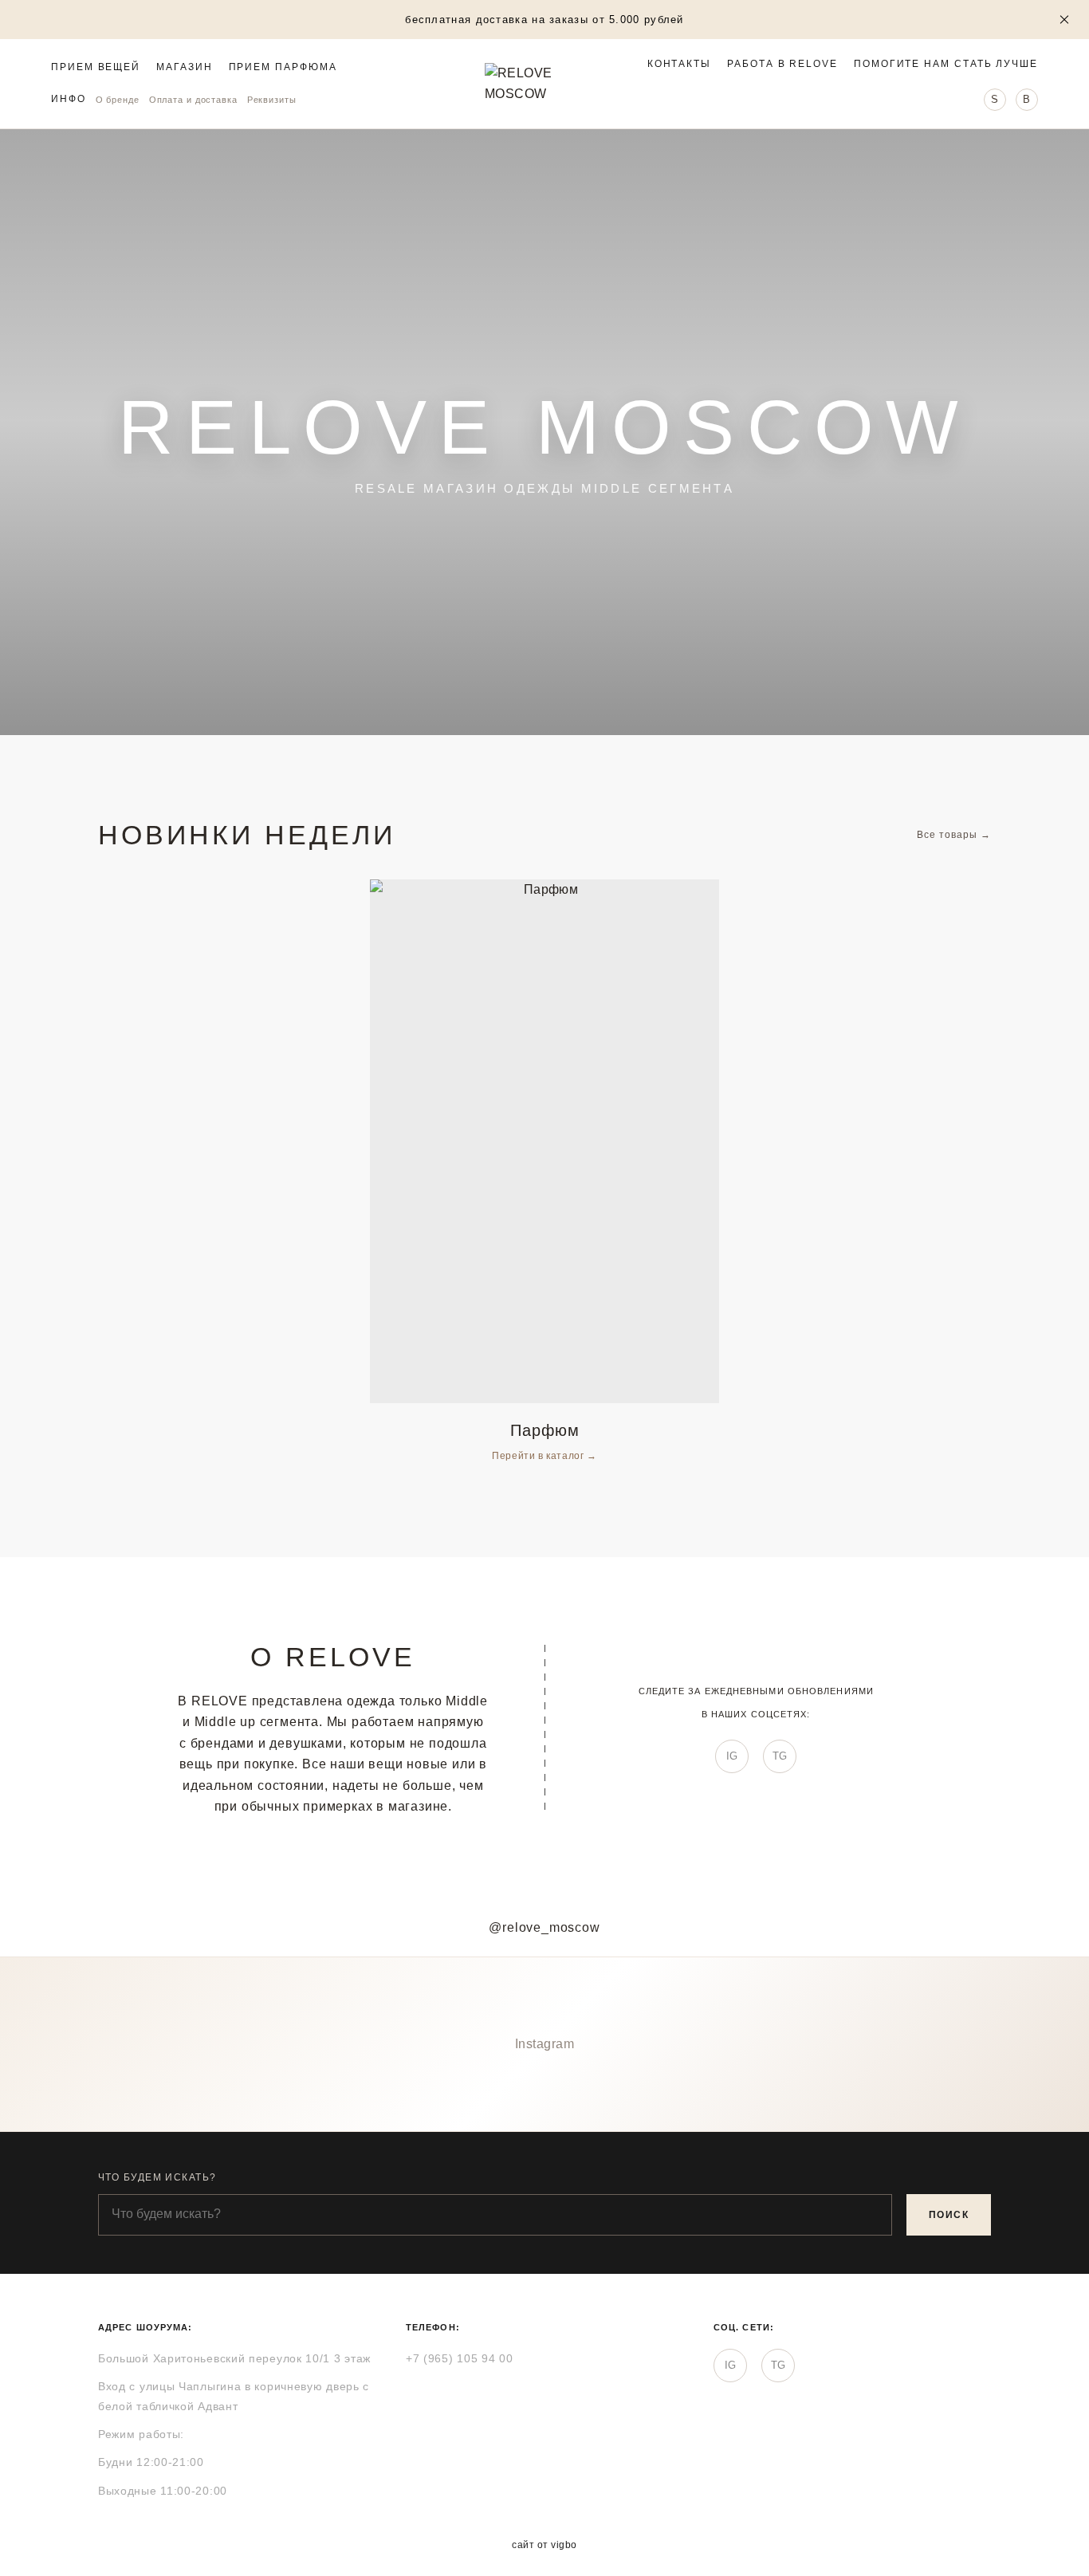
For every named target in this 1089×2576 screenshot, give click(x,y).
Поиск (949, 2215)
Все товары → (954, 835)
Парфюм (545, 1430)
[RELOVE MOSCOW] (544, 84)
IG (732, 1756)
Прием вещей (96, 68)
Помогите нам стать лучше (946, 64)
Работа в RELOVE (782, 64)
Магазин (184, 68)
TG (780, 1756)
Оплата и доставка (193, 100)
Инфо (69, 99)
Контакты (679, 64)
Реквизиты (272, 100)
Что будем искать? (157, 2177)
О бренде (118, 100)
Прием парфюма (283, 68)
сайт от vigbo (544, 2545)
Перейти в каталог (539, 1456)
